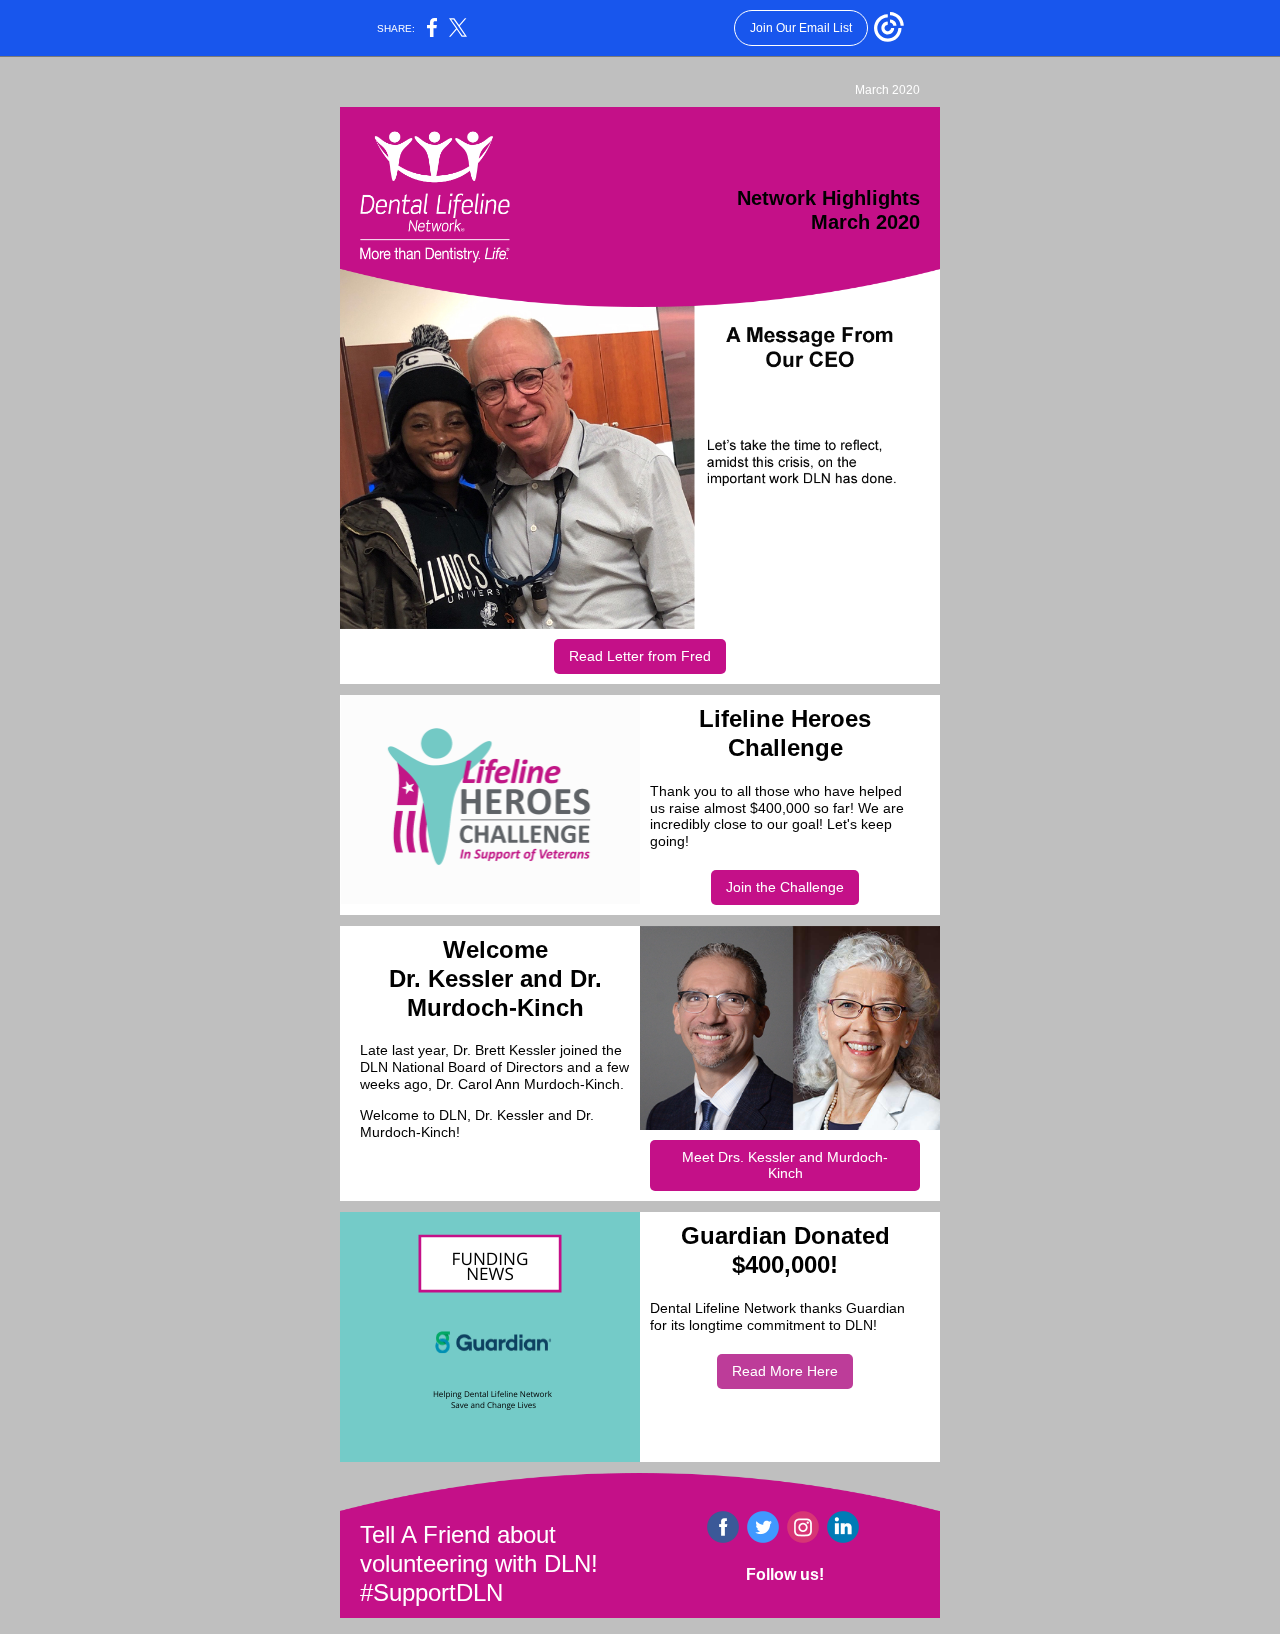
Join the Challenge (785, 887)
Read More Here (785, 1371)
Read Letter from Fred (640, 656)
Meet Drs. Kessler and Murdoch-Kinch (785, 1165)
